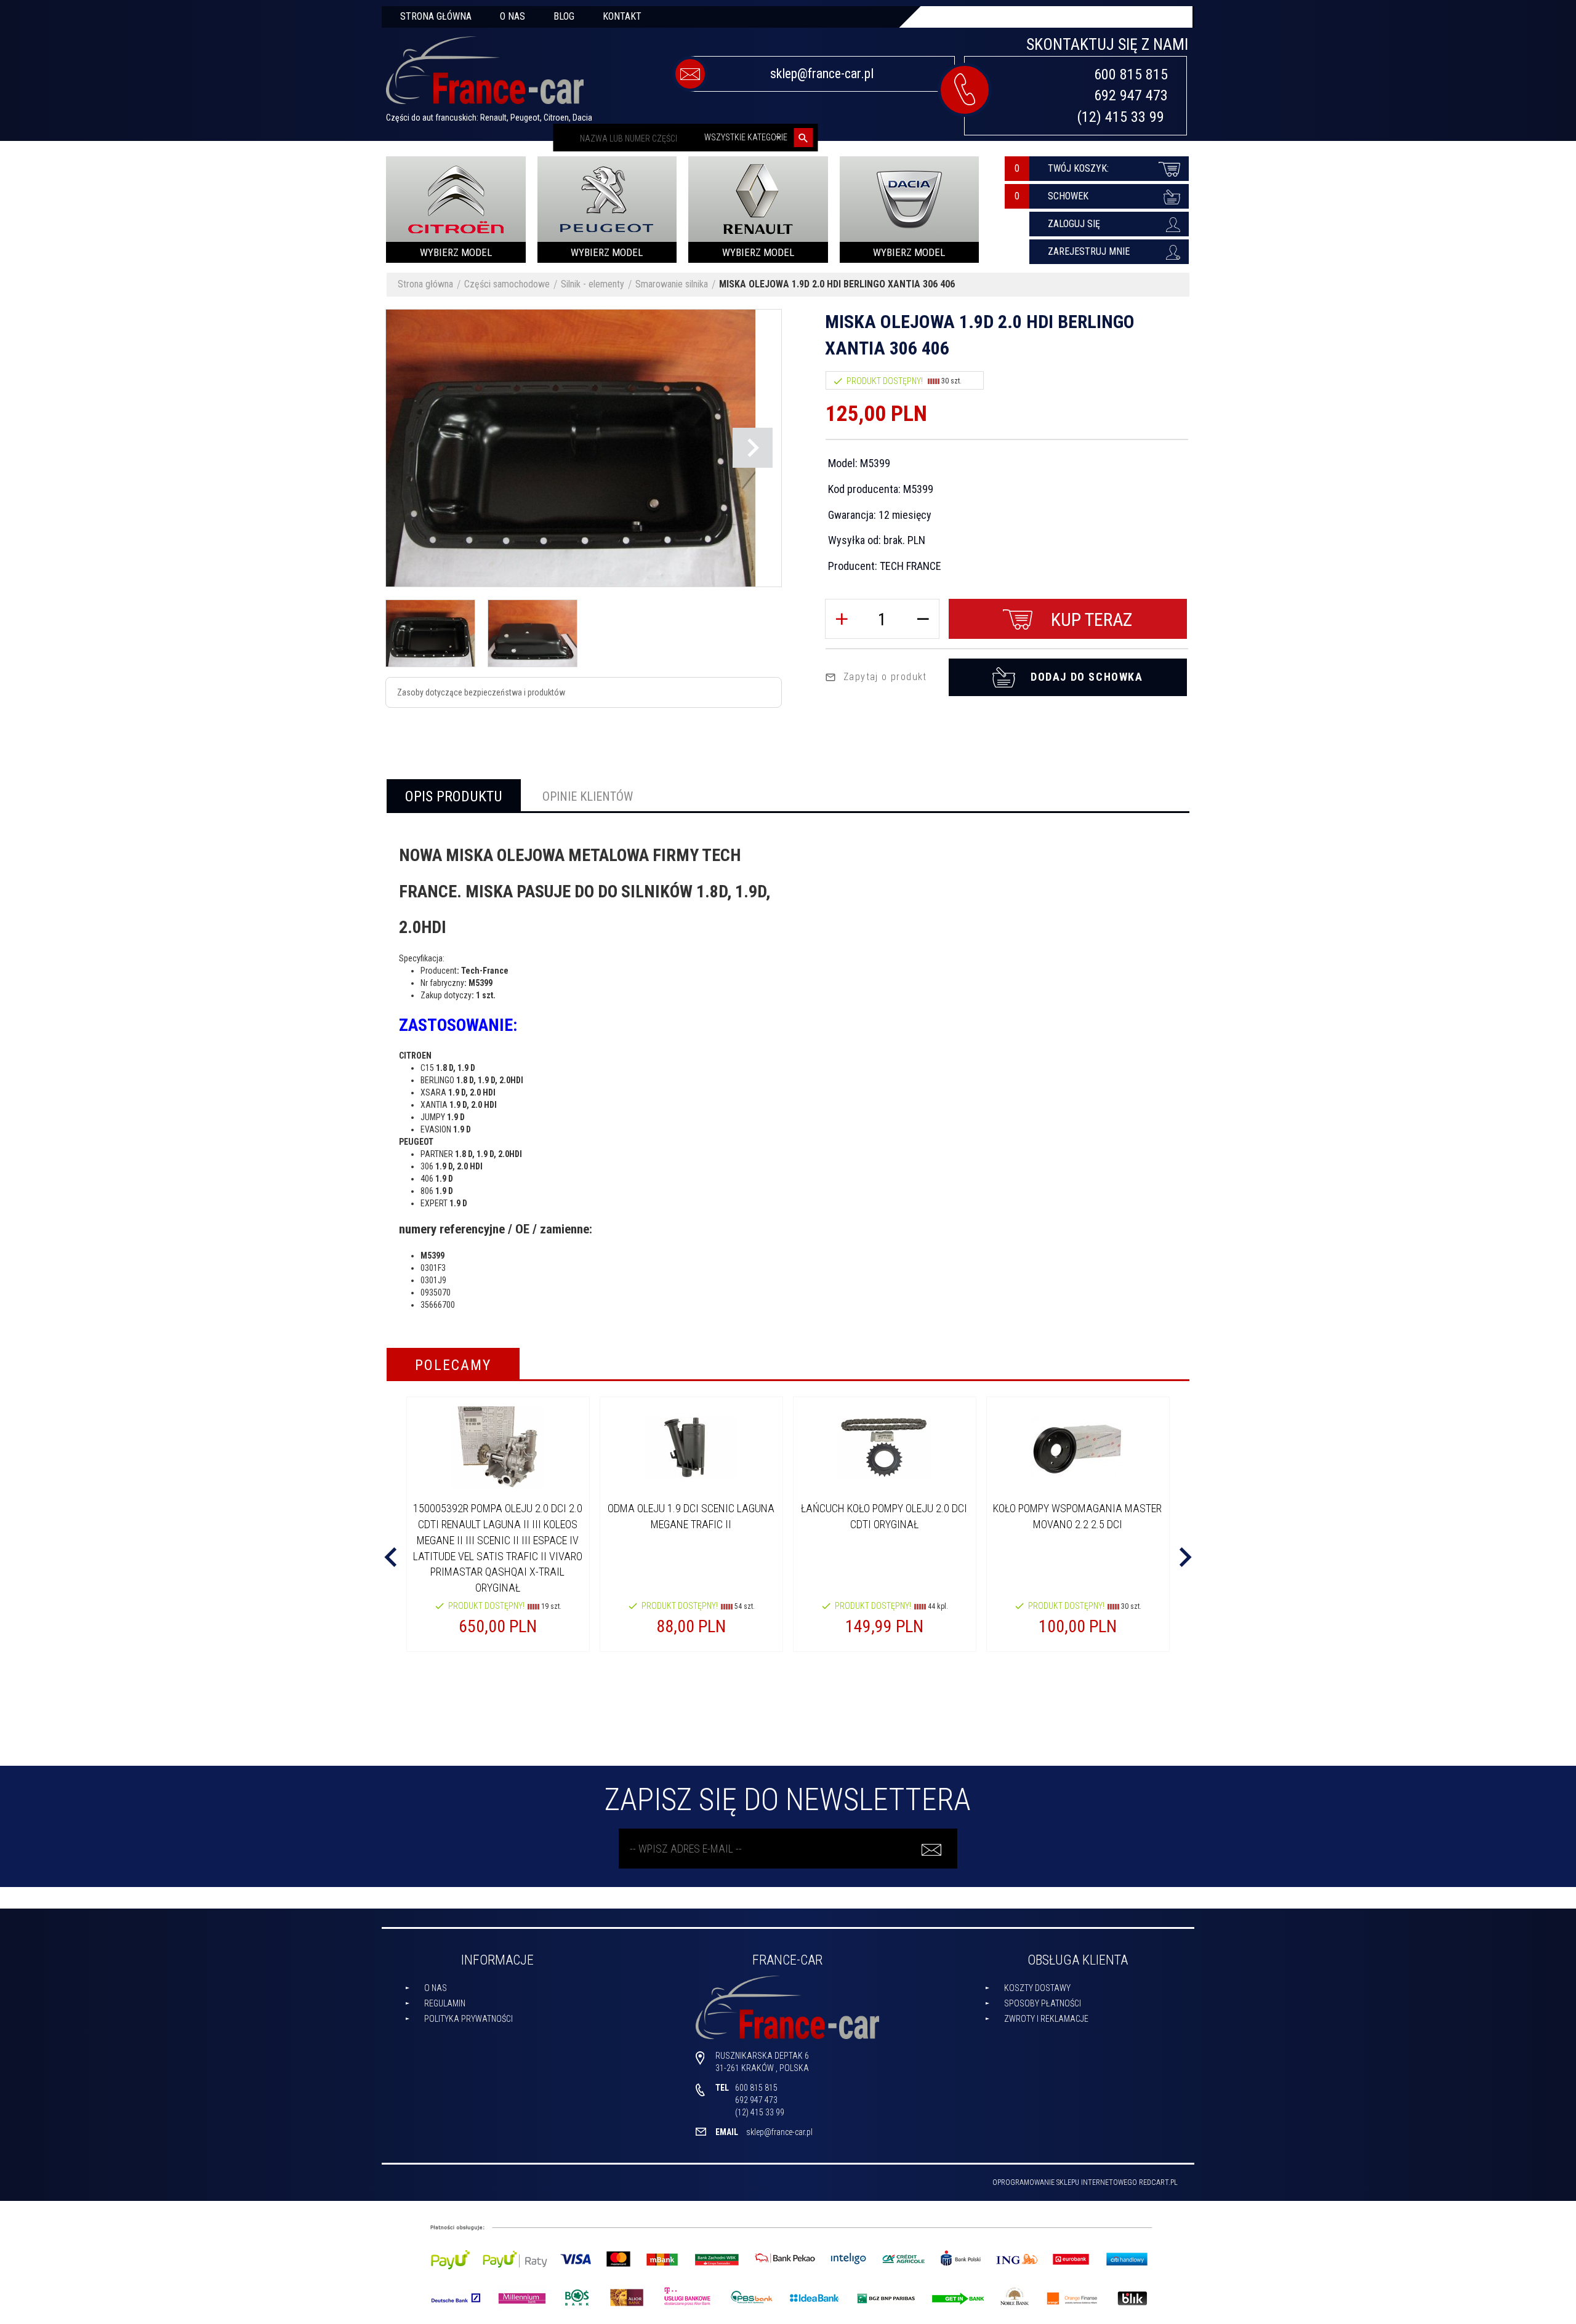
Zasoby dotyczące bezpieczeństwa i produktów (481, 692)
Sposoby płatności (1043, 2003)
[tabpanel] (788, 1071)
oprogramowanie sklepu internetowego (1065, 2182)
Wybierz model (456, 252)
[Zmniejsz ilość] (923, 619)
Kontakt (622, 16)
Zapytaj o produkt (885, 677)
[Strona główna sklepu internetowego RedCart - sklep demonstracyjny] (485, 76)
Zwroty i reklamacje (1046, 2019)
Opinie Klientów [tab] (588, 796)
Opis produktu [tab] (454, 796)
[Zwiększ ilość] (842, 619)
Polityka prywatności (468, 2019)
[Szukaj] (804, 138)
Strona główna (436, 16)
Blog (564, 16)
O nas (513, 16)
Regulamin (445, 2003)
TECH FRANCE (911, 566)
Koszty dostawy (1037, 1988)
